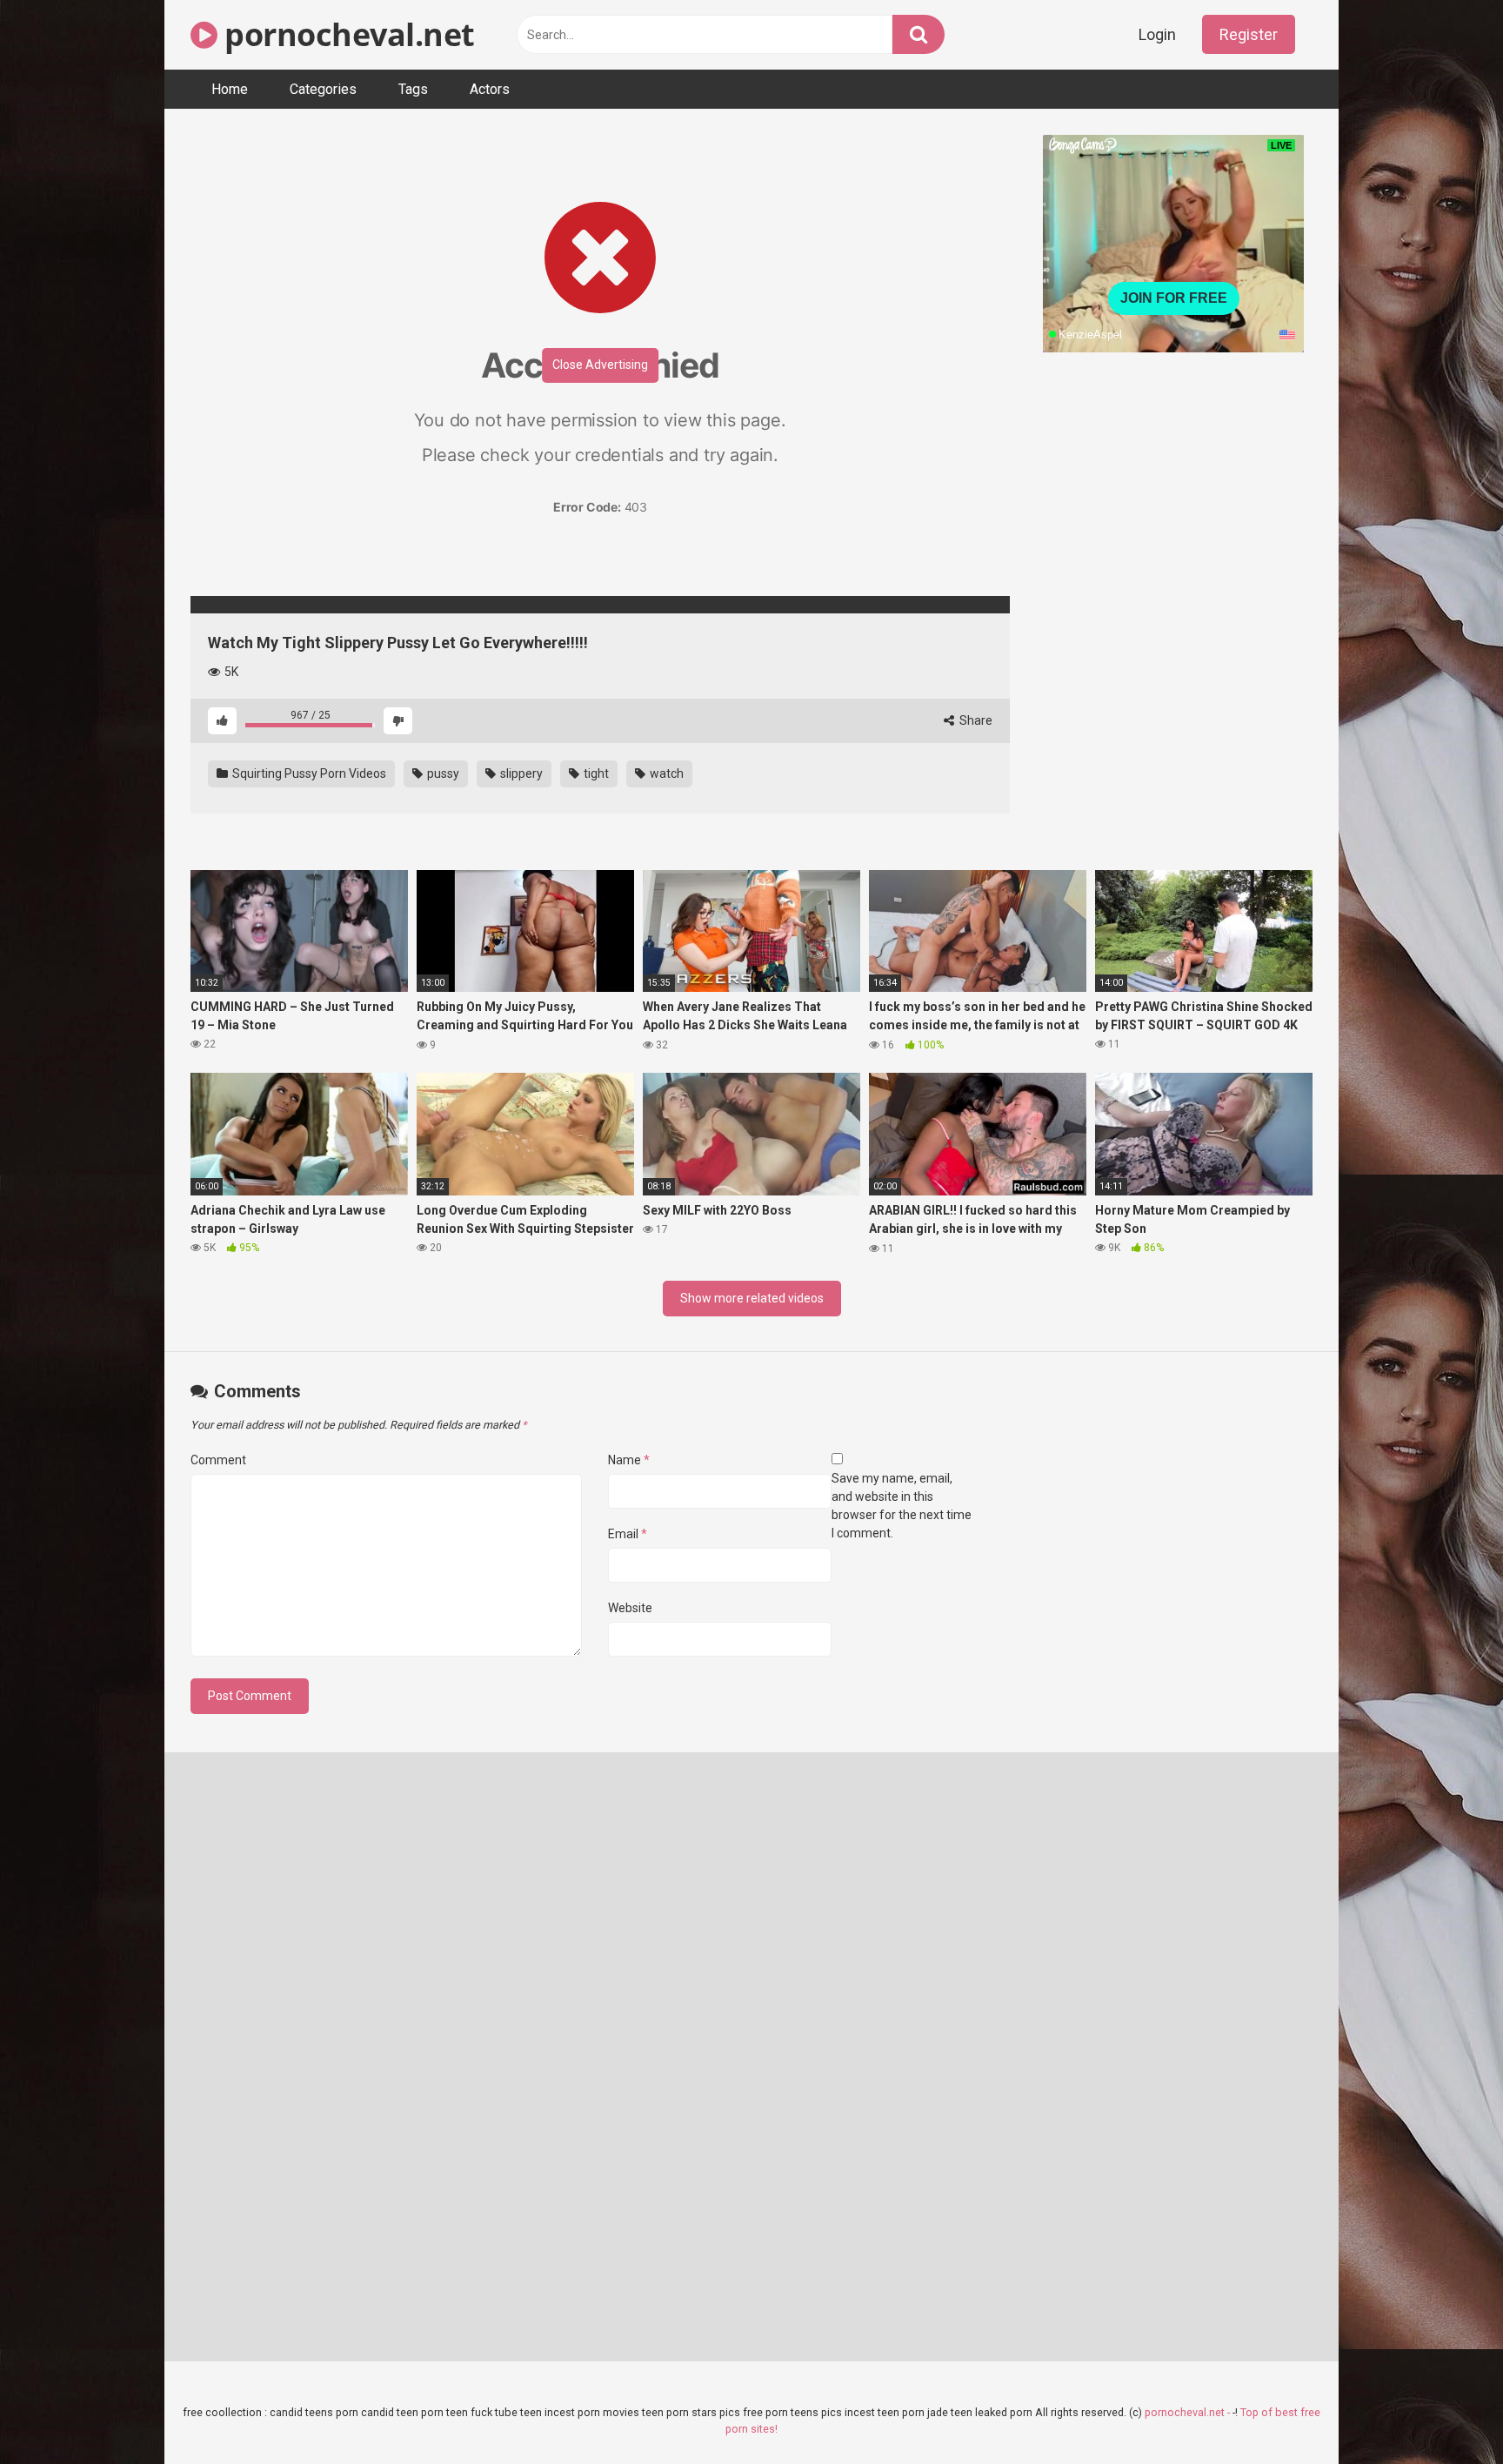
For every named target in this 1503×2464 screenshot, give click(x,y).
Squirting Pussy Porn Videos (308, 773)
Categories (323, 89)
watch (665, 773)
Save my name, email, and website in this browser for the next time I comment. (902, 1506)
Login (1157, 34)
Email (628, 1534)
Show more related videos (752, 1298)
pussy (442, 773)
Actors (490, 89)
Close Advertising (600, 365)
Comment (218, 1460)
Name (629, 1460)
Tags (413, 89)
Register (1249, 34)
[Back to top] (1445, 2411)
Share (975, 720)
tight (595, 773)
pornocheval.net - (1189, 2412)
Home (230, 89)
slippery (520, 773)
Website (630, 1608)
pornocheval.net (346, 34)
